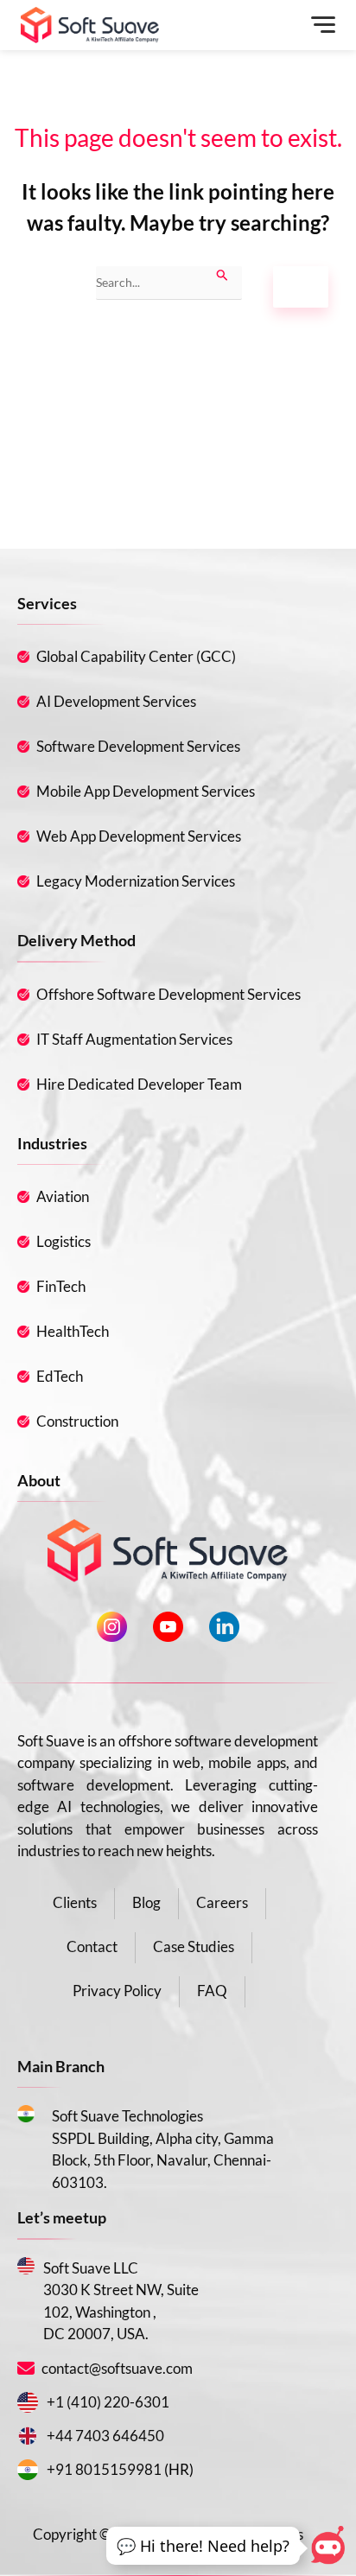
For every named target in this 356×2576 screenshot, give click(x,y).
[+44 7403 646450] (28, 2436)
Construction (77, 1421)
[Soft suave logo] (90, 25)
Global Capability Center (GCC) (136, 656)
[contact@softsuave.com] (28, 2369)
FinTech (61, 1286)
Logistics (64, 1241)
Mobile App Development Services (146, 791)
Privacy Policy (117, 1991)
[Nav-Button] (321, 25)
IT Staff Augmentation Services (134, 1039)
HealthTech (73, 1331)
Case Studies (194, 1946)
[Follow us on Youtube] (168, 1627)
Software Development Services (138, 746)
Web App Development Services (139, 836)
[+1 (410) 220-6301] (28, 2402)
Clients (75, 1902)
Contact (92, 1946)
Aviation (63, 1196)
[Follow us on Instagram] (112, 1627)
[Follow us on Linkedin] (224, 1627)
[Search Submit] (222, 274)
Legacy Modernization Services (136, 881)
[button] (203, 2546)
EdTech (60, 1376)
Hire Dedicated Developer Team (139, 1084)
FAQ (212, 1991)
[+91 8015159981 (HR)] (28, 2470)
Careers (222, 1902)
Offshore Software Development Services (168, 994)
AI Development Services (116, 701)
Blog (146, 1902)
